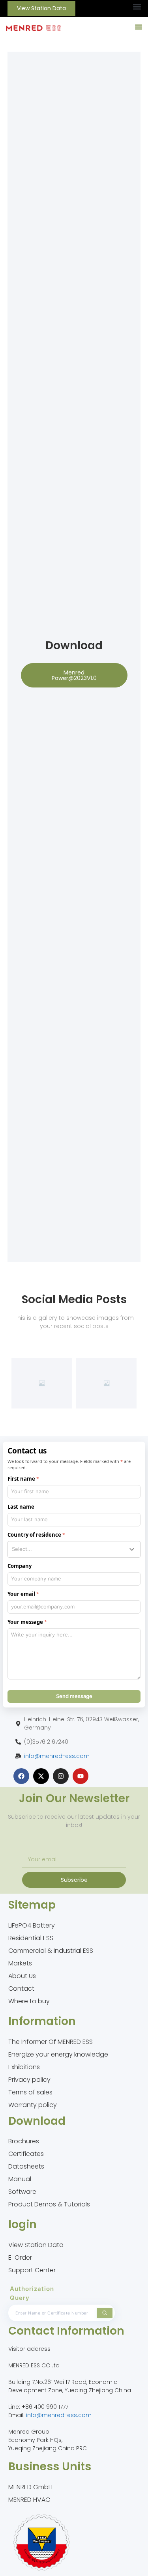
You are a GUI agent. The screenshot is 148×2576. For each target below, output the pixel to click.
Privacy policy (29, 2080)
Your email (21, 1594)
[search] (105, 2313)
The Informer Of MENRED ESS (51, 2042)
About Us (22, 1976)
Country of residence (34, 1535)
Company (20, 1566)
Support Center (32, 2270)
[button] (137, 7)
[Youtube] (81, 1776)
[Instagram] (61, 1776)
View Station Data (36, 2245)
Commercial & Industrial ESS (51, 1951)
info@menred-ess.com (57, 1756)
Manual (20, 2179)
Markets (20, 1963)
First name (21, 1479)
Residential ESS (31, 1938)
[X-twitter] (41, 1776)
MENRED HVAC (29, 2500)
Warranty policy (33, 2105)
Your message (25, 1622)
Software (22, 2192)
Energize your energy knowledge (58, 2054)
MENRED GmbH (30, 2487)
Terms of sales (30, 2092)
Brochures (24, 2141)
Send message (74, 1696)
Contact (21, 1989)
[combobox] (74, 1549)
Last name (21, 1507)
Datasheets (26, 2166)
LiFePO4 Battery (32, 1925)
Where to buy (29, 2001)
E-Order (20, 2258)
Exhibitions (24, 2067)
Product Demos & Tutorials (49, 2204)
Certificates (26, 2154)
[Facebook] (21, 1776)
